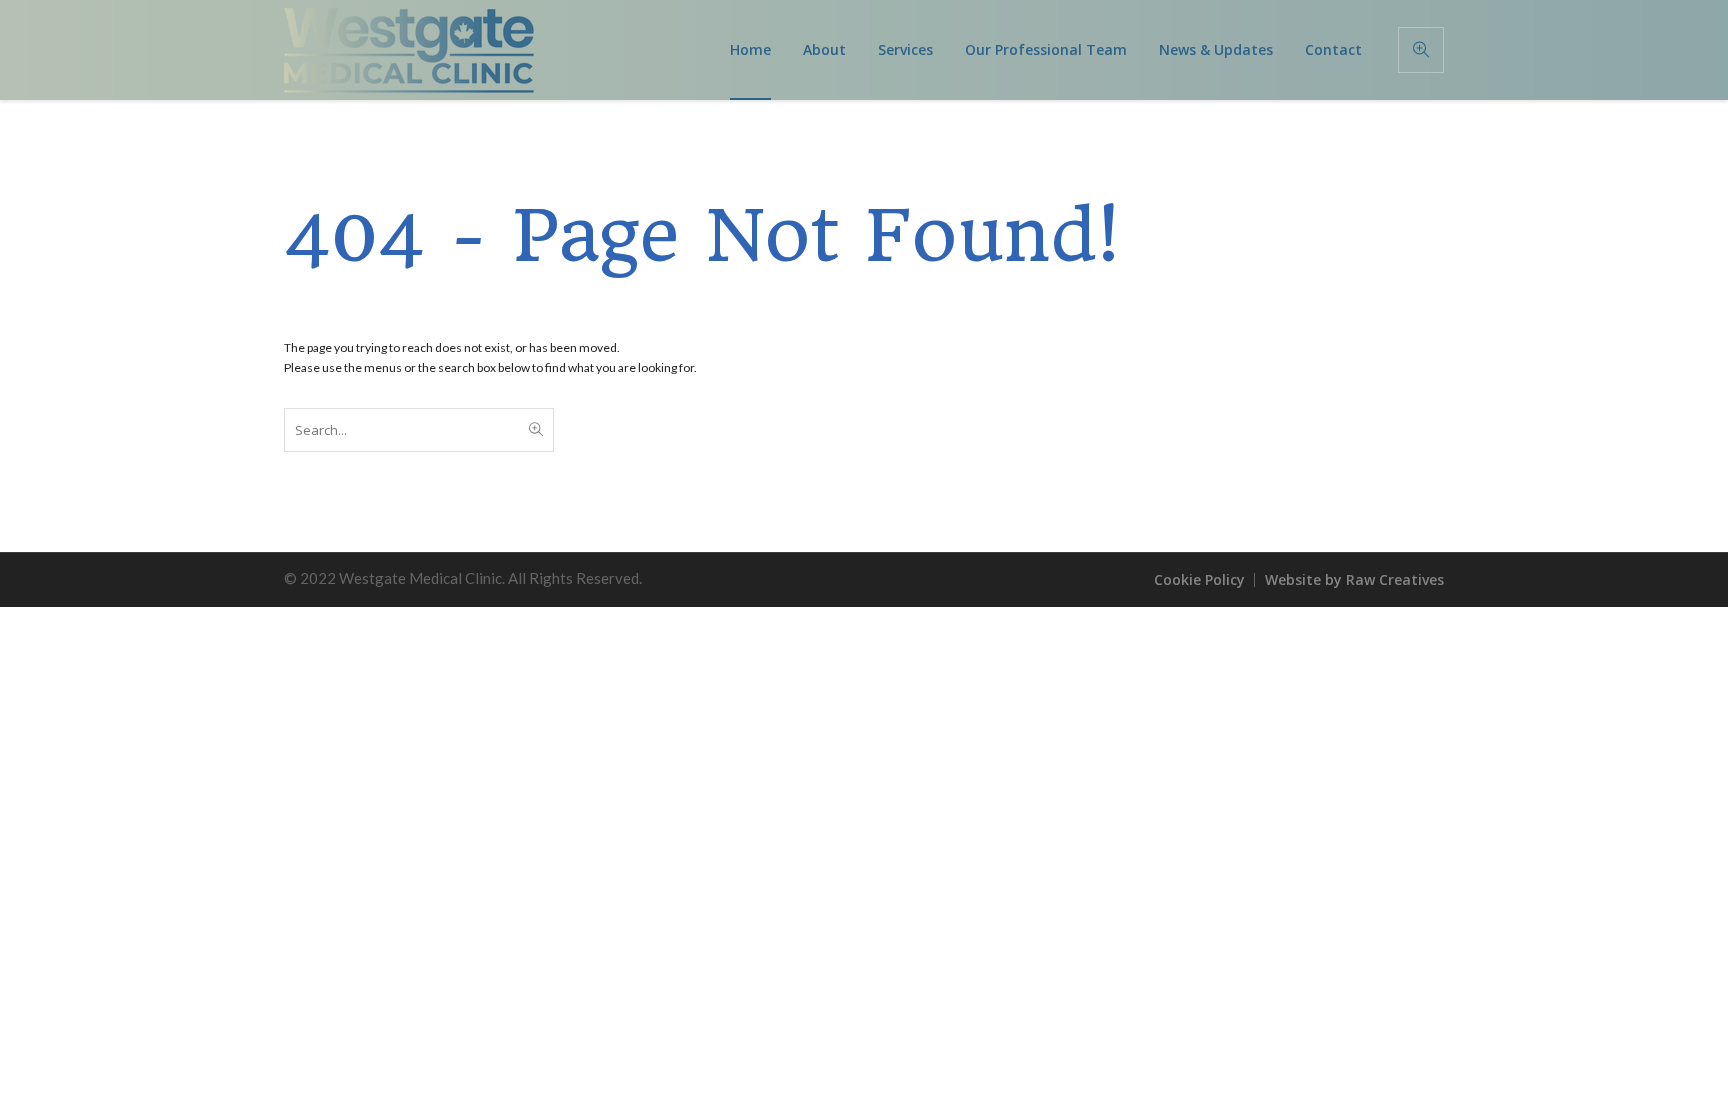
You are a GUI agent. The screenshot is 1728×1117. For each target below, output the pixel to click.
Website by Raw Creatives (1354, 579)
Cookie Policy (1199, 579)
